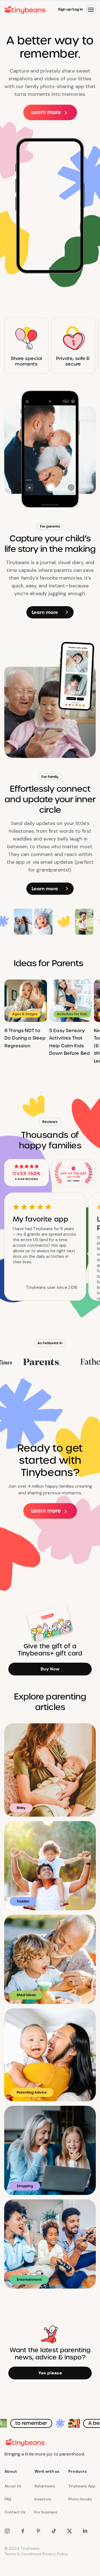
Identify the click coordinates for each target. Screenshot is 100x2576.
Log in (78, 9)
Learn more (47, 112)
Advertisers (45, 2486)
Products (78, 2471)
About (11, 2471)
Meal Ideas (26, 1995)
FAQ (8, 2499)
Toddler (23, 1901)
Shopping (25, 2186)
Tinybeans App (82, 2486)
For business (46, 2512)
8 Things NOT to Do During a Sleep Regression (25, 1038)
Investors (43, 2499)
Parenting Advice (32, 2092)
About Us (13, 2486)
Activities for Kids (72, 1014)
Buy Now (50, 1669)
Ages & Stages (25, 1014)
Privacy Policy (55, 2554)
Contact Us (15, 2512)
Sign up (64, 9)
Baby (21, 1808)
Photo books (80, 2499)
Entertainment (29, 2280)
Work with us (47, 2471)
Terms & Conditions (23, 2554)
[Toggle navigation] (91, 9)
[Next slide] (90, 1022)
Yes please (50, 2373)
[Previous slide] (14, 1022)
